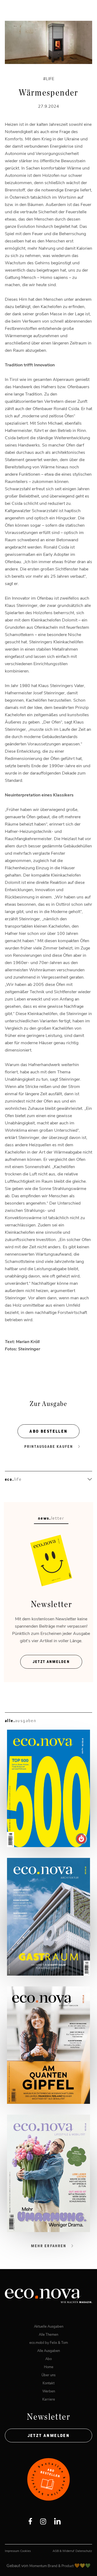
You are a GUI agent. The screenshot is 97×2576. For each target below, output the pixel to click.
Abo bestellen (48, 1431)
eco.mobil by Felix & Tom (49, 2342)
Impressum (12, 2551)
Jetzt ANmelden (51, 1662)
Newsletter (48, 2417)
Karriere (49, 2399)
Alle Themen (48, 2334)
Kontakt (48, 2383)
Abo (48, 2359)
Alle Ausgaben (48, 2350)
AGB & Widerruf (63, 2551)
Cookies (25, 2551)
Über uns (48, 2375)
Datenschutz (84, 2551)
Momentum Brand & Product (52, 2566)
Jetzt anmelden (49, 2435)
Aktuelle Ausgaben (49, 2326)
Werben (49, 2391)
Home (49, 2367)
